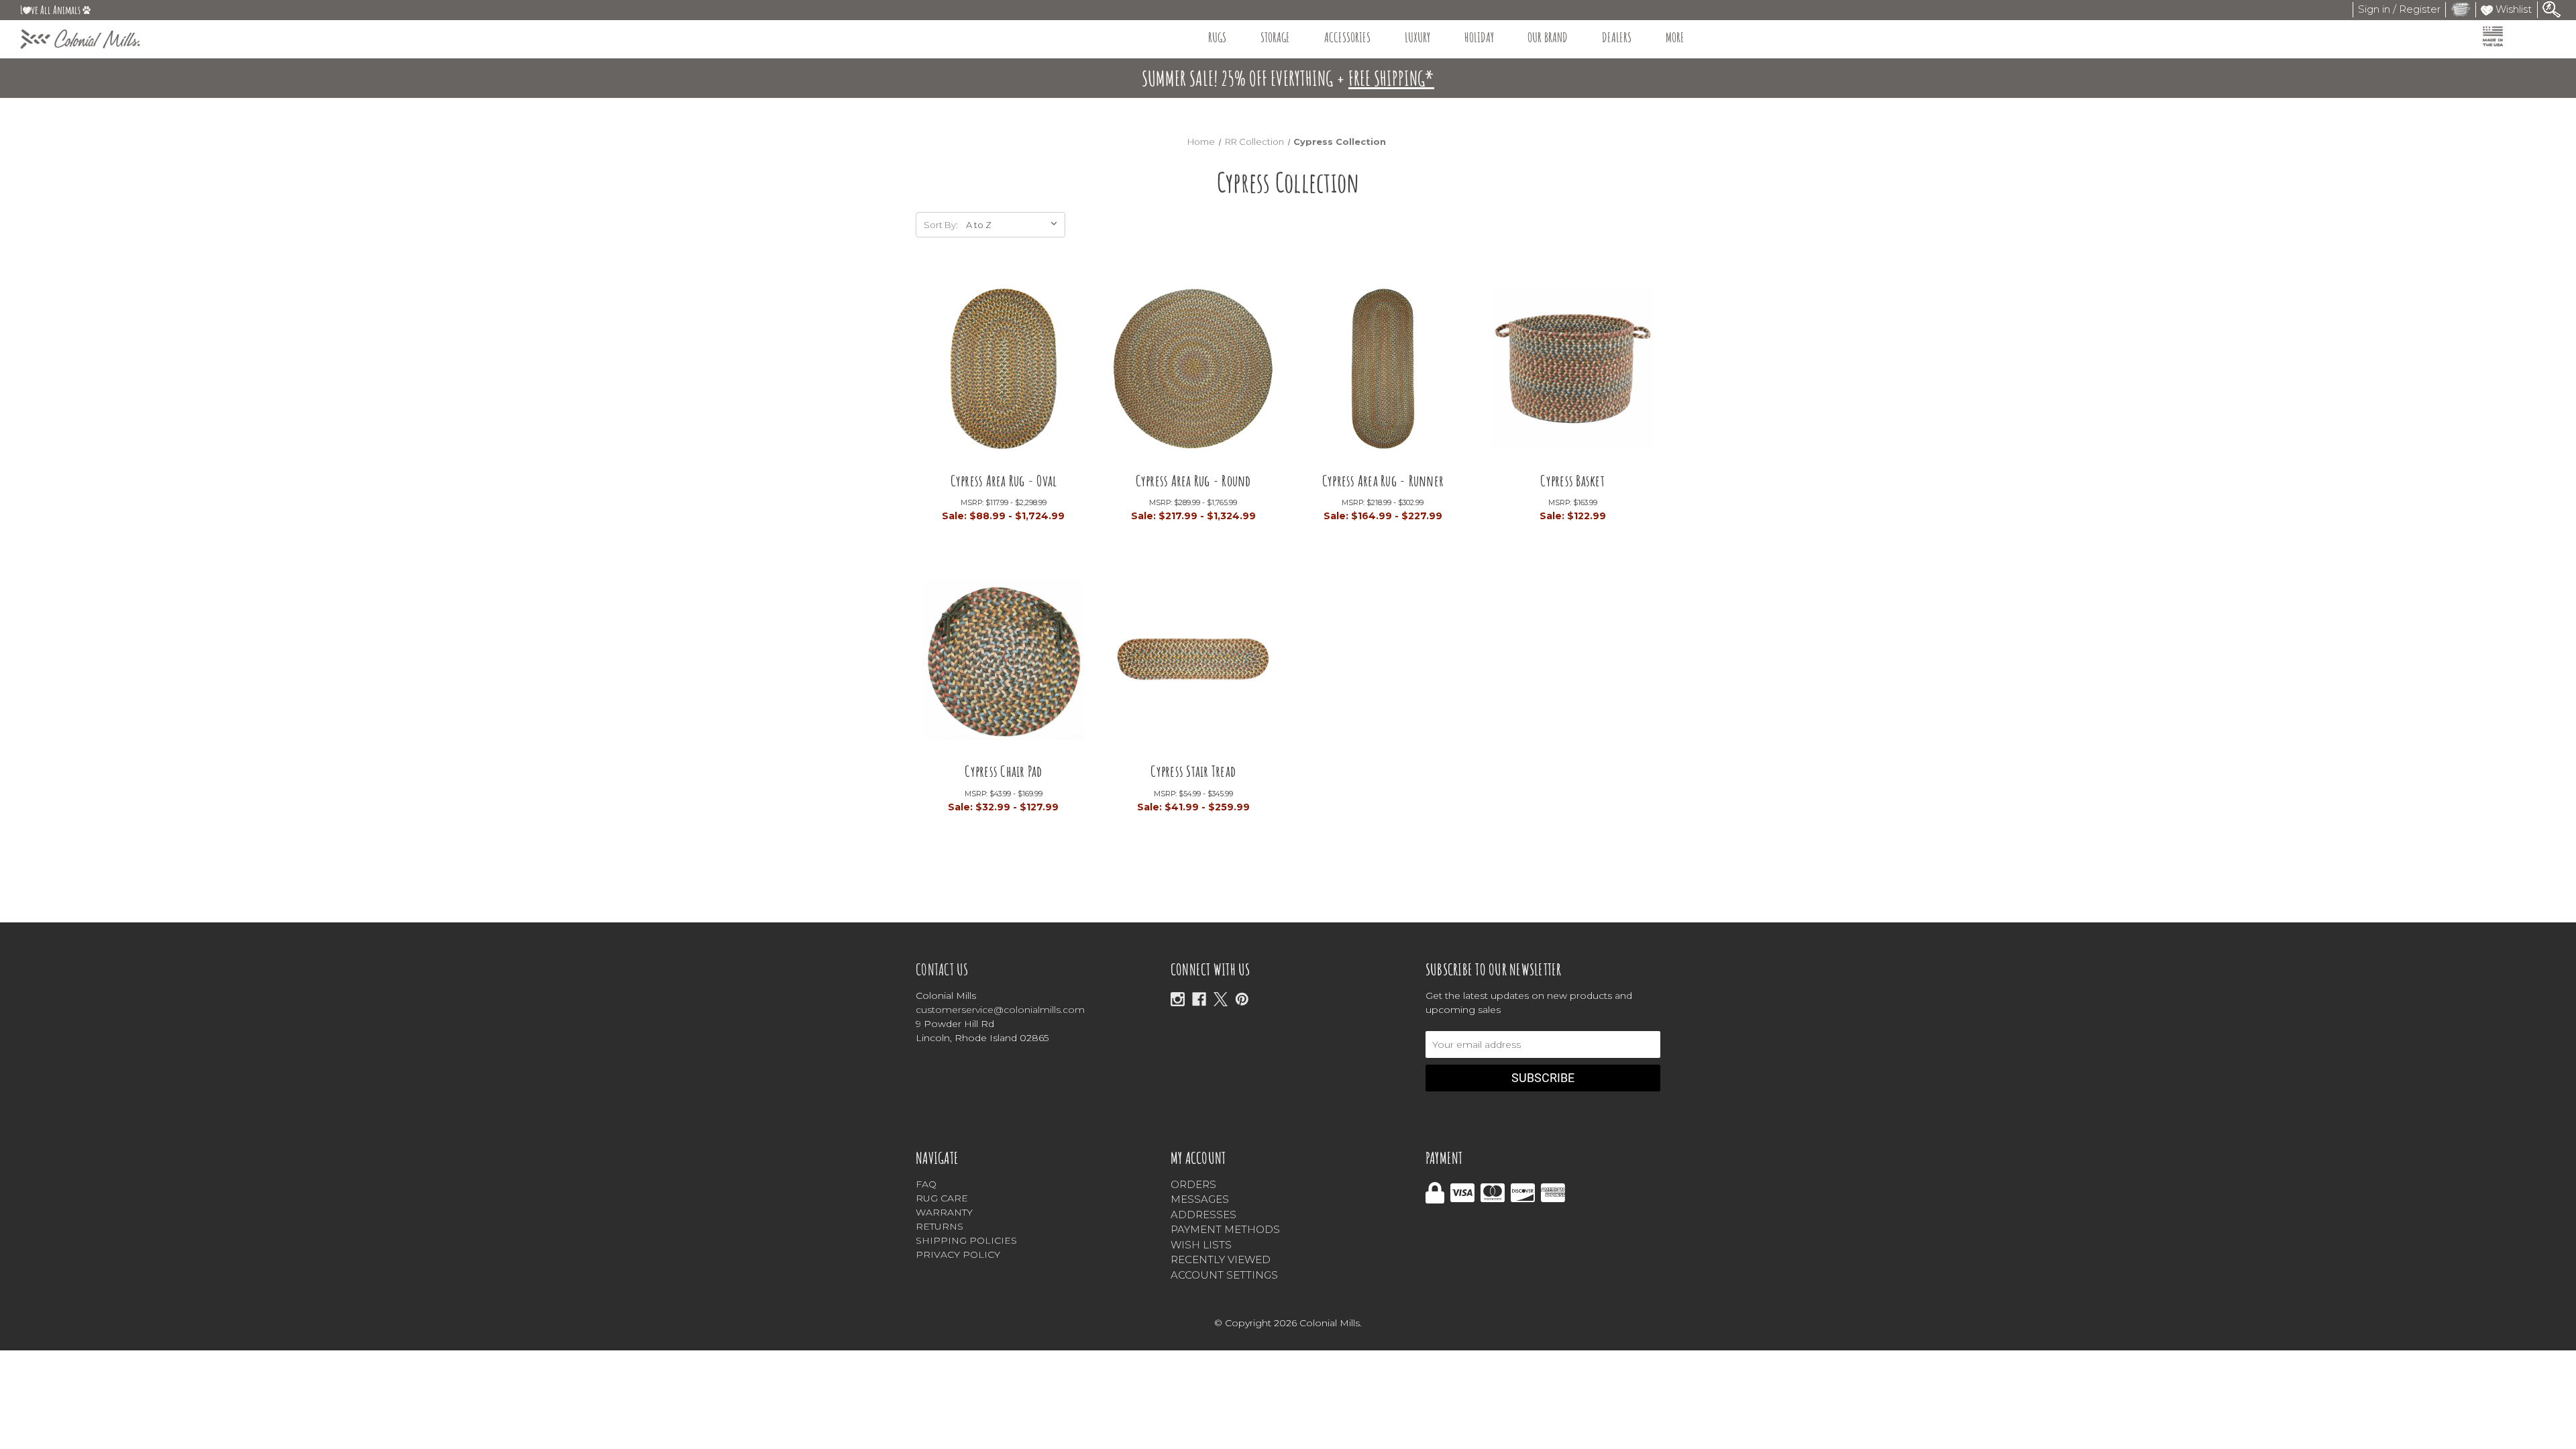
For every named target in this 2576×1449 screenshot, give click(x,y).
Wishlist (2512, 9)
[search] (2552, 8)
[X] (1221, 999)
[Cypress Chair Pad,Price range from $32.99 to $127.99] (1004, 664)
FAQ (926, 1184)
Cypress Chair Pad (1003, 771)
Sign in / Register (2399, 9)
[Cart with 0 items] (2461, 9)
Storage (1275, 37)
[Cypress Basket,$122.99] (1573, 373)
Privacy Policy (958, 1254)
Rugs (1217, 37)
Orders (1193, 1184)
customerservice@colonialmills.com (1000, 1010)
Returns (940, 1226)
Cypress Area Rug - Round (1193, 481)
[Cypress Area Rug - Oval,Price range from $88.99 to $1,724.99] (1004, 373)
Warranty (944, 1212)
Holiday (1479, 37)
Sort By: (941, 225)
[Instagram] (1178, 999)
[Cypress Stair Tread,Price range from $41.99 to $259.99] (1193, 664)
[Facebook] (1199, 999)
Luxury (1417, 37)
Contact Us (942, 969)
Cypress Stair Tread (1193, 771)
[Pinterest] (1242, 999)
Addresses (1203, 1215)
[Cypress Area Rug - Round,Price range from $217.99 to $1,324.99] (1193, 373)
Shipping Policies (966, 1240)
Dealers (1617, 37)
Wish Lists (1201, 1245)
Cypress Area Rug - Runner (1383, 481)
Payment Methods (1225, 1229)
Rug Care (942, 1198)
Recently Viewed (1221, 1259)
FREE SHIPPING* (1391, 78)
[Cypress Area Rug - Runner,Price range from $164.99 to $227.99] (1383, 373)
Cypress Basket (1572, 481)
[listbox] (1014, 225)
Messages (1200, 1199)
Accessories (1347, 37)
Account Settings (1224, 1275)
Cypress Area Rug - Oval (1004, 481)
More (1675, 37)
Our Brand (1548, 37)
